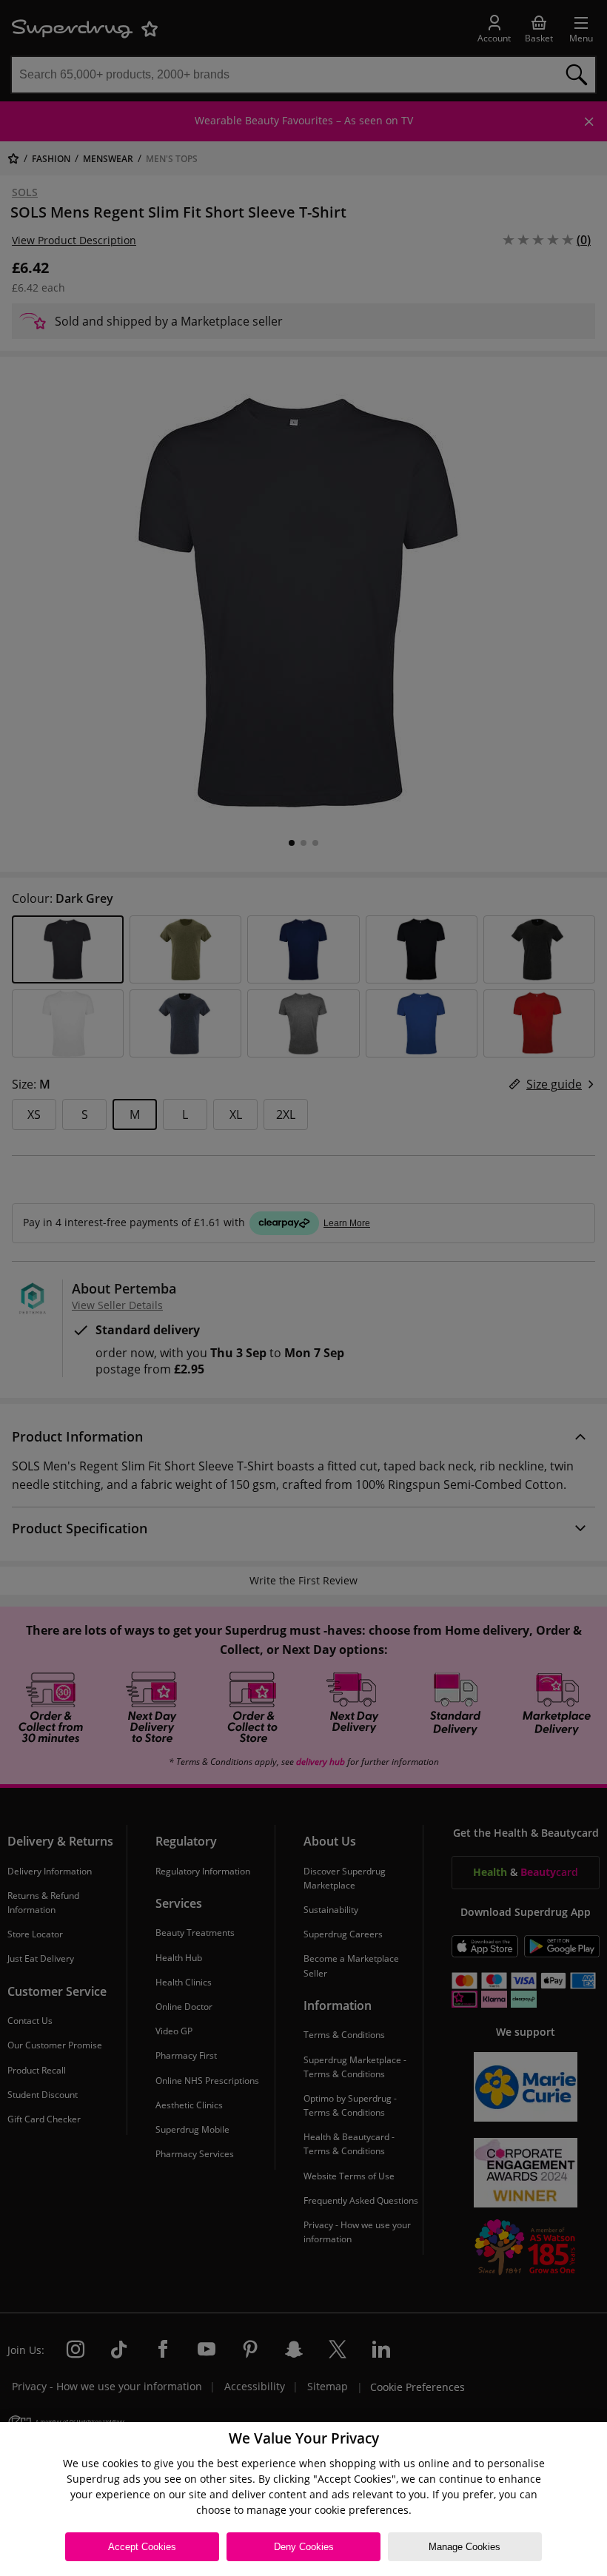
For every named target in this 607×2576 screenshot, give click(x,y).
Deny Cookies (304, 2547)
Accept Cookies (142, 2547)
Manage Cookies (465, 2547)
